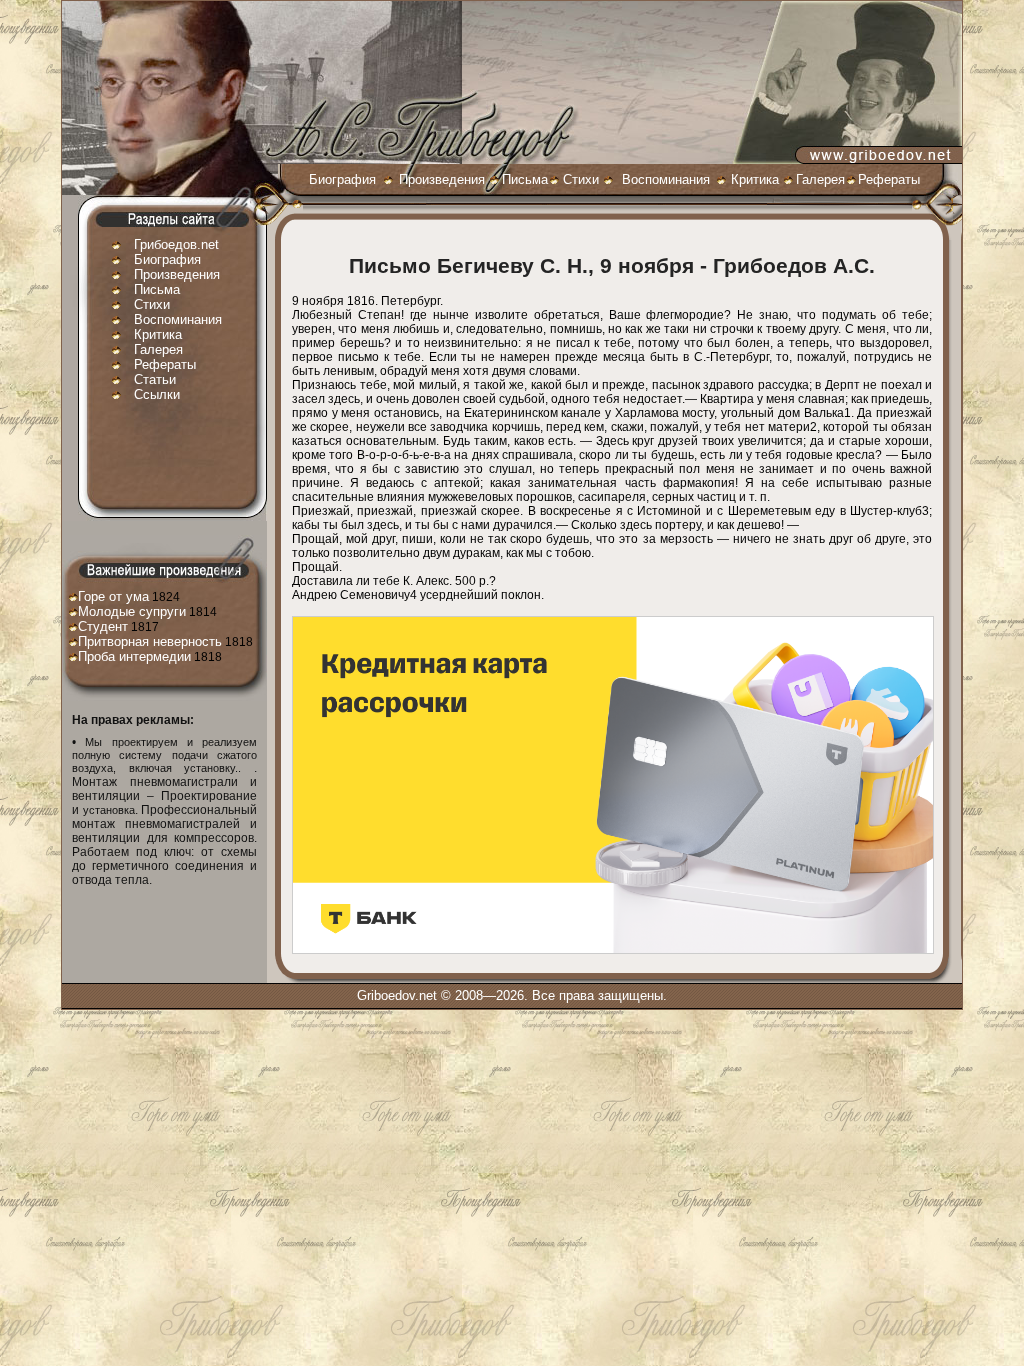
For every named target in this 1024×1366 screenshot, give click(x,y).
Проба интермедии (134, 656)
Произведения (442, 179)
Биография (342, 179)
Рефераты (889, 179)
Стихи (581, 179)
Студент (103, 626)
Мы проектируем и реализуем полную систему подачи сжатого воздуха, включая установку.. (164, 755)
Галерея (820, 179)
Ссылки (157, 394)
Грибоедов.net (176, 244)
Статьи (155, 379)
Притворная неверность (150, 641)
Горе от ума (113, 596)
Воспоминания (666, 179)
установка (109, 810)
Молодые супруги (132, 611)
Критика (755, 179)
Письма (525, 179)
